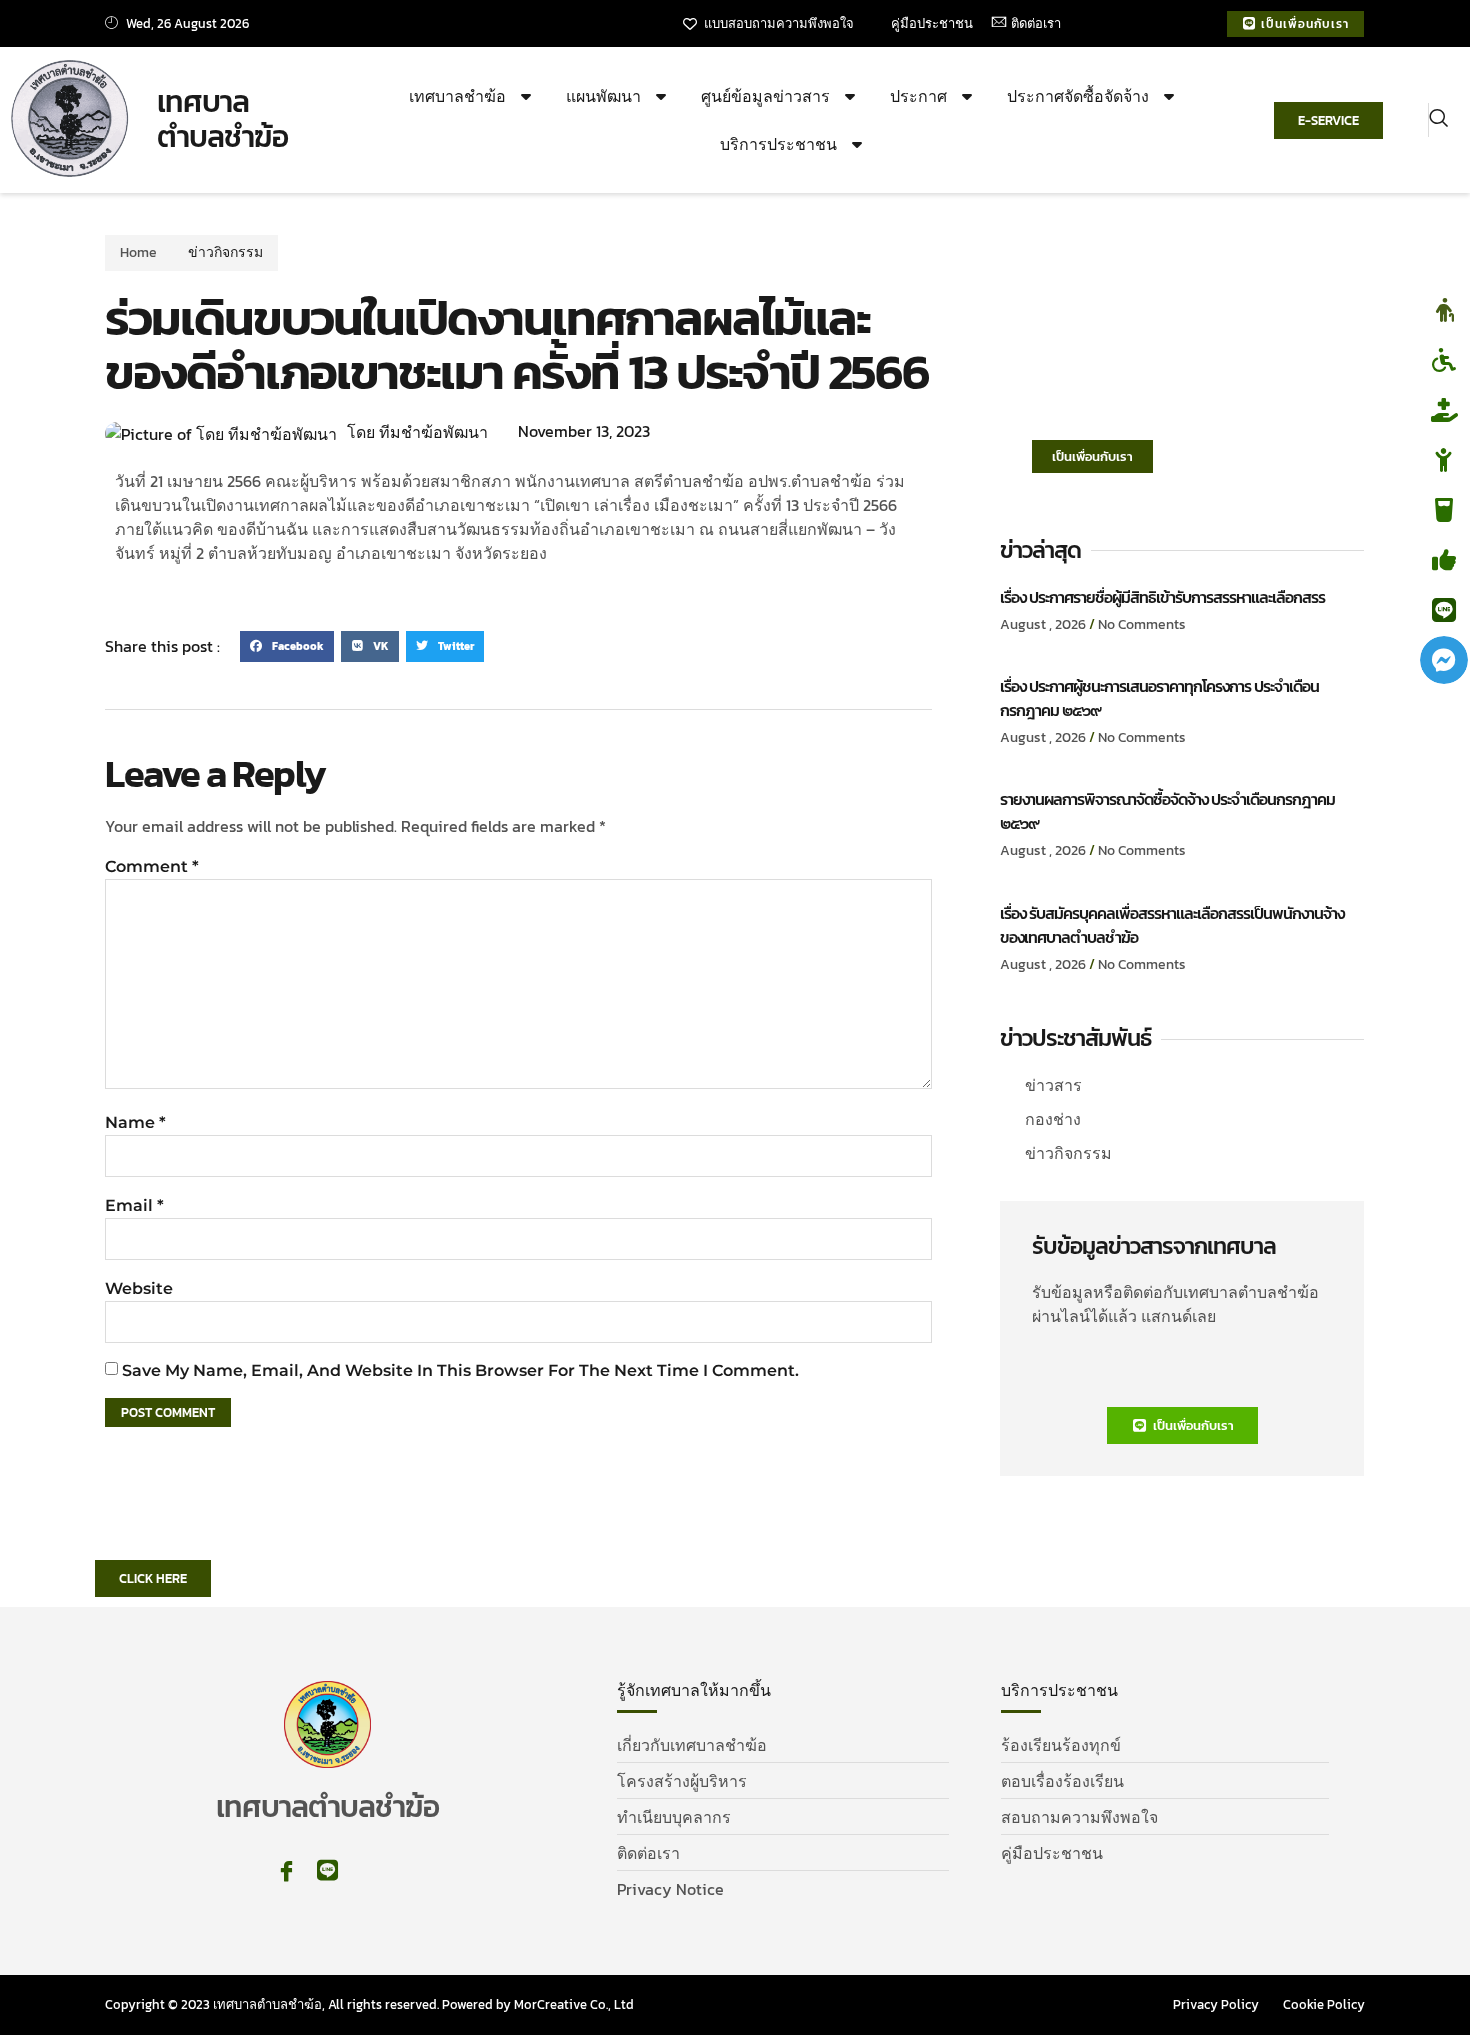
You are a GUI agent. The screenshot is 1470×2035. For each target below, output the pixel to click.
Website (139, 1288)
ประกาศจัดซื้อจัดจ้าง (1078, 96)
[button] (1438, 120)
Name (135, 1122)
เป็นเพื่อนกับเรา (1092, 456)
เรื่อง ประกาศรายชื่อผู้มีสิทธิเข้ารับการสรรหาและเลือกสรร (1162, 597)
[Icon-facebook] (286, 1870)
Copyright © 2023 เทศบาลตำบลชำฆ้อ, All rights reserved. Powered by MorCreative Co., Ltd (369, 2004)
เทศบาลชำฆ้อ (457, 96)
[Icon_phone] (368, 1870)
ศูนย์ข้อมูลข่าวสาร (765, 96)
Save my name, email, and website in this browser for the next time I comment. (460, 1370)
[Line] (327, 1870)
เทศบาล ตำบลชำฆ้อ (222, 119)
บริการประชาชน (778, 144)
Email (134, 1205)
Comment (152, 866)
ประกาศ (918, 96)
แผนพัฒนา (603, 96)
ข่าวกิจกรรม (225, 252)
